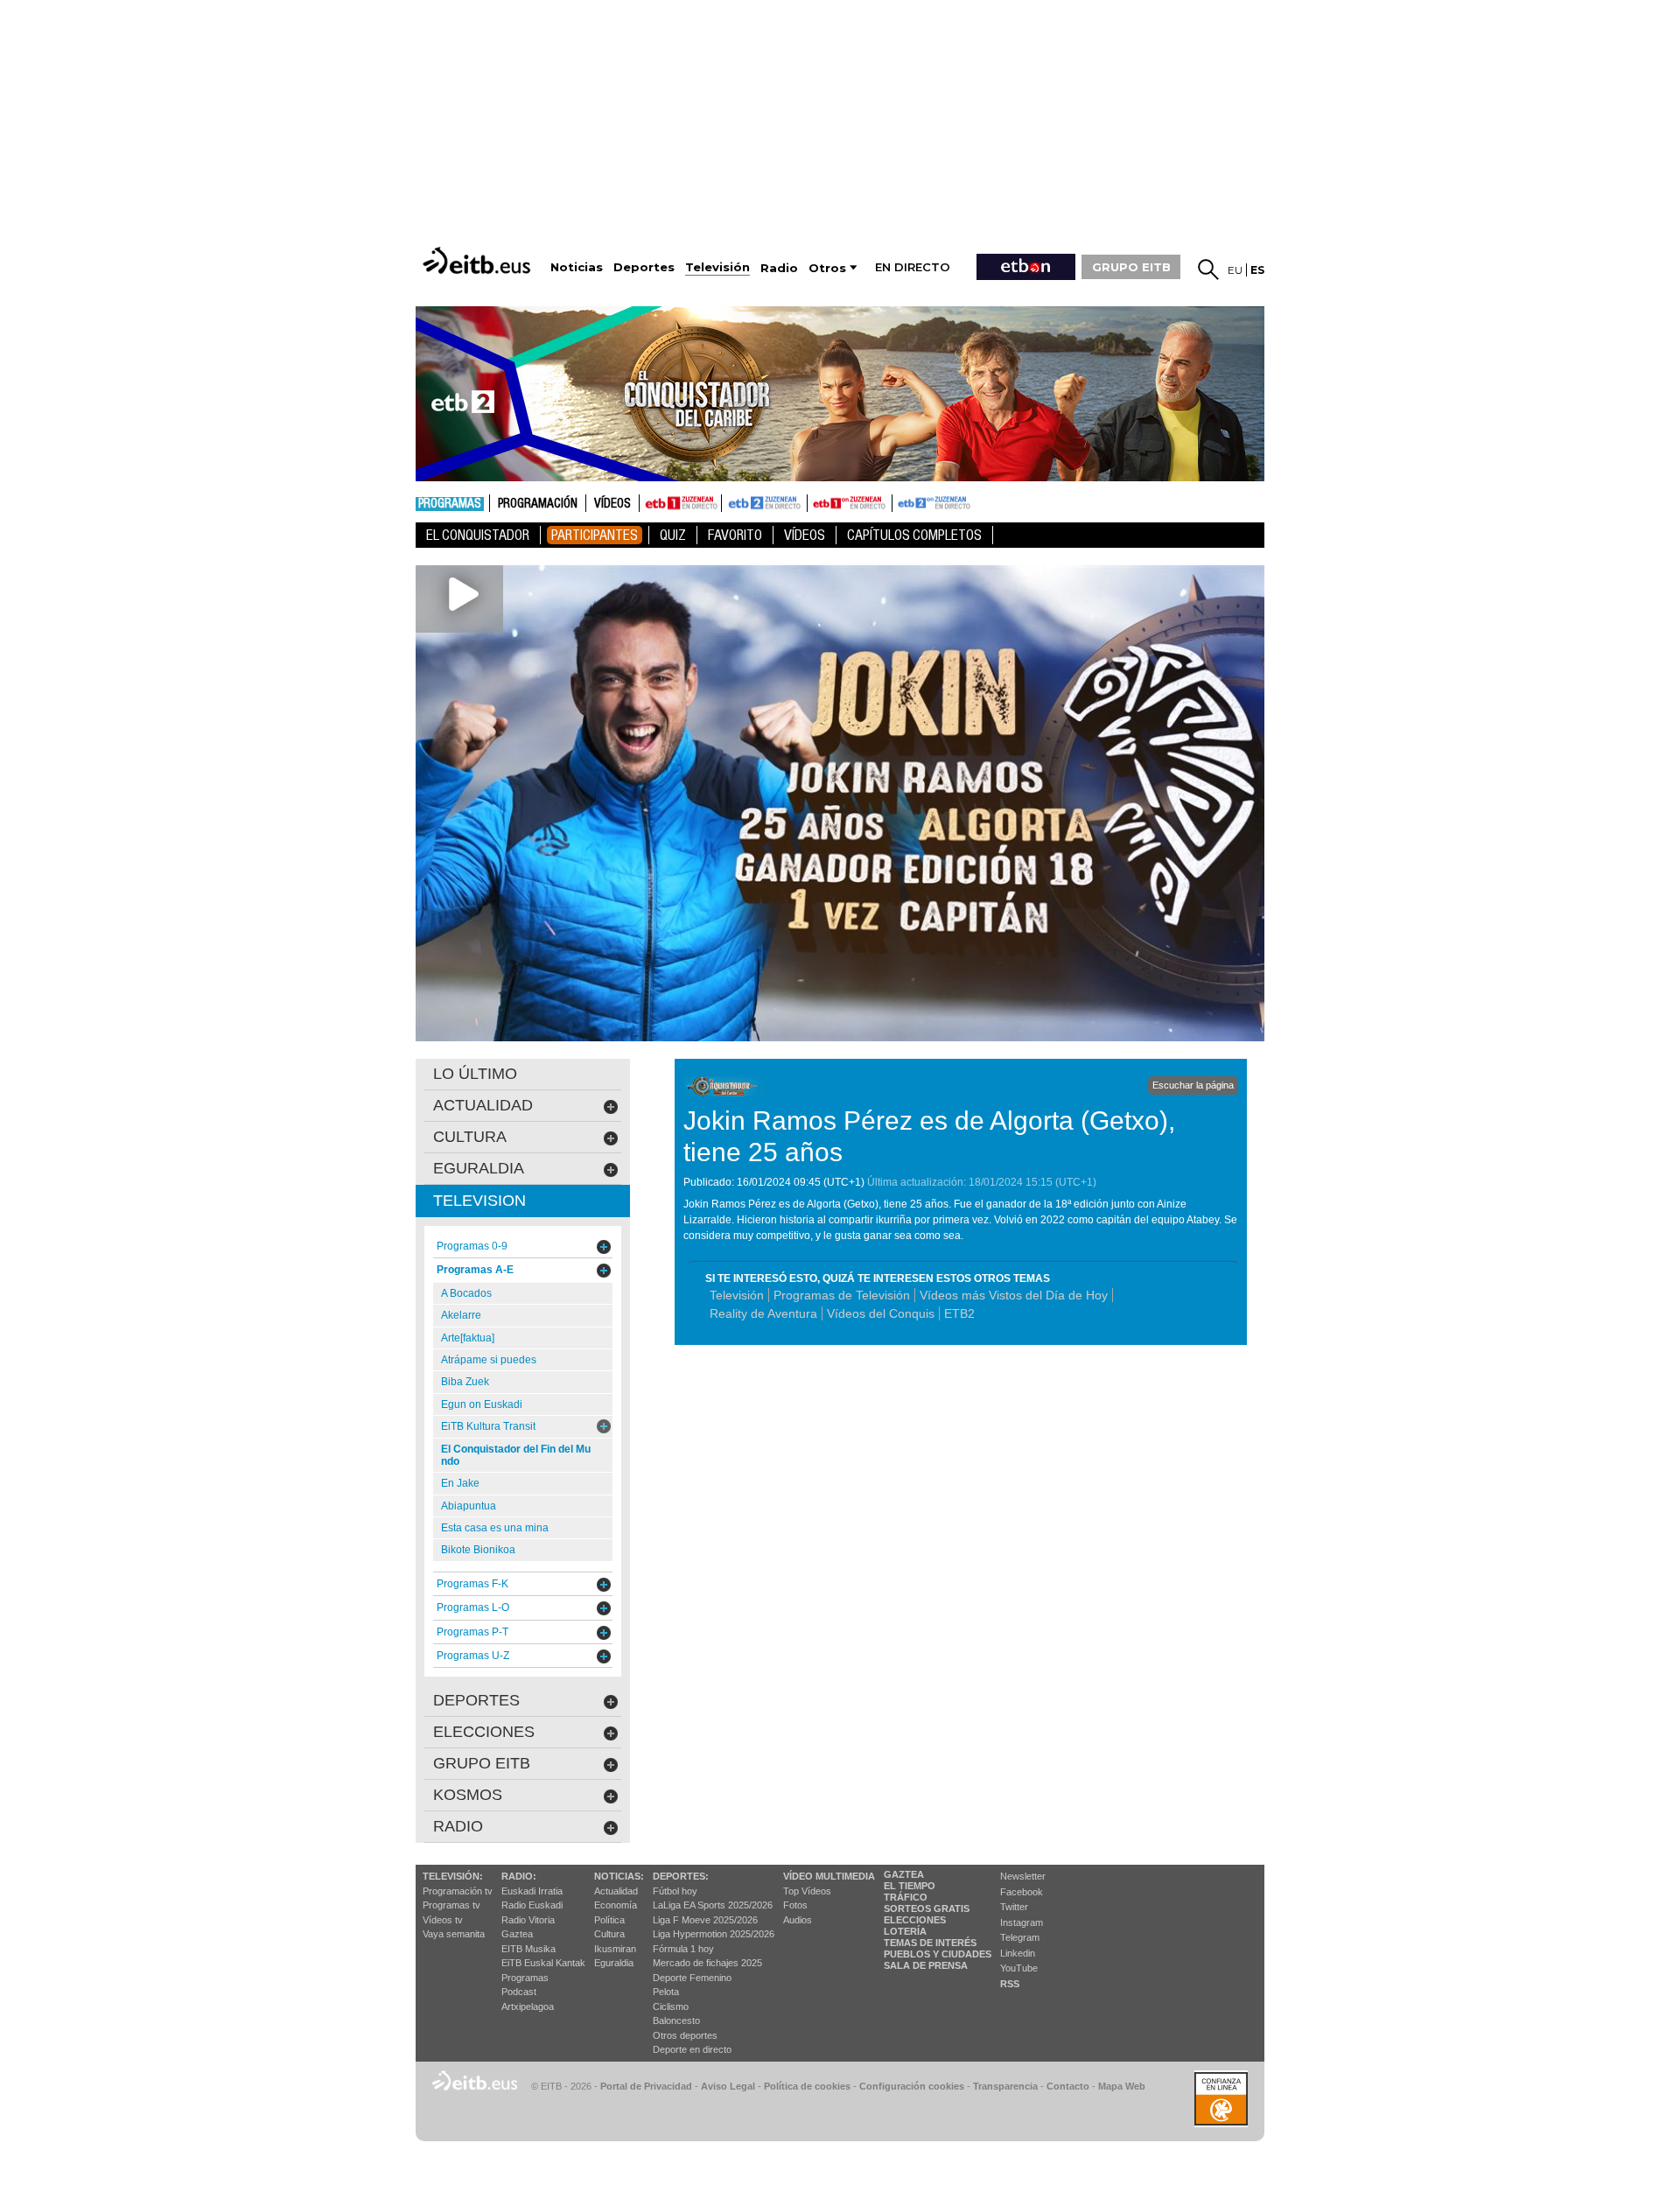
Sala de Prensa (926, 1965)
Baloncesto (676, 2020)
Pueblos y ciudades (938, 1954)
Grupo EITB (482, 1763)
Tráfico (906, 1897)
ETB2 (765, 503)
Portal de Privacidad (646, 2086)
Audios (798, 1920)
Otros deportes (685, 2035)
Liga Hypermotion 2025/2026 (714, 1934)
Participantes (595, 535)
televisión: (453, 1876)
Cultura (609, 1934)
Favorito (735, 535)
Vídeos (612, 504)
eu (1235, 270)
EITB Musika (528, 1949)
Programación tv (458, 1891)
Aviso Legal (728, 2086)
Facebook (1022, 1892)
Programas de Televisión (842, 1295)
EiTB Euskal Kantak (543, 1963)
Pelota (666, 1992)
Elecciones (915, 1920)
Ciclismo (671, 2006)
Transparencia (1005, 2086)
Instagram (1022, 1922)
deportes (476, 1700)
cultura (470, 1137)
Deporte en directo (692, 2049)
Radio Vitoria (528, 1920)
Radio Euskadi (532, 1905)
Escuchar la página (1193, 1085)
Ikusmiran (615, 1949)
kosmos (468, 1795)
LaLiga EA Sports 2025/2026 (713, 1905)
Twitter (1014, 1907)
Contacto (1068, 2086)
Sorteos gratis (927, 1908)
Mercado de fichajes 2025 (707, 1963)
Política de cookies (807, 2086)
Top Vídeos (807, 1891)
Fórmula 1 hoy (683, 1949)
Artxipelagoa (528, 2006)
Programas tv (451, 1905)
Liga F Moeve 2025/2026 (705, 1920)
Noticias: (619, 1876)
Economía (616, 1905)
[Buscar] (1208, 270)
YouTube (1019, 1968)
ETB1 (680, 503)
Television (479, 1201)
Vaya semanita (454, 1934)
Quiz (673, 535)
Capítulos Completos (914, 535)
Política (609, 1920)
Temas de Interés (930, 1943)
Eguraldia (614, 1963)
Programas (450, 504)
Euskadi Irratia (532, 1891)
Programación (538, 504)
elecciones (484, 1732)
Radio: (519, 1876)
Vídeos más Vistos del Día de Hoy (1014, 1295)
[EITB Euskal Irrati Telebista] (479, 260)
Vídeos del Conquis (881, 1313)
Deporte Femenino (692, 1978)
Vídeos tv (443, 1920)
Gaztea (517, 1934)
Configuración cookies (912, 2086)
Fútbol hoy (675, 1891)
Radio (458, 1826)
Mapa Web (1122, 2086)
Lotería (905, 1931)
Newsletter (1023, 1876)
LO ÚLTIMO (475, 1074)
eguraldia (479, 1168)
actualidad (483, 1105)
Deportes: (681, 1876)
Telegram (1020, 1937)
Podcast (519, 1992)
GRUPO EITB (1131, 267)
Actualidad (616, 1891)
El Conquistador (478, 535)
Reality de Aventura (763, 1313)
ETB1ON (815, 501)
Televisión (737, 1295)
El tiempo (910, 1886)
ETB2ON (900, 501)
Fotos (795, 1905)
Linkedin (1018, 1953)
